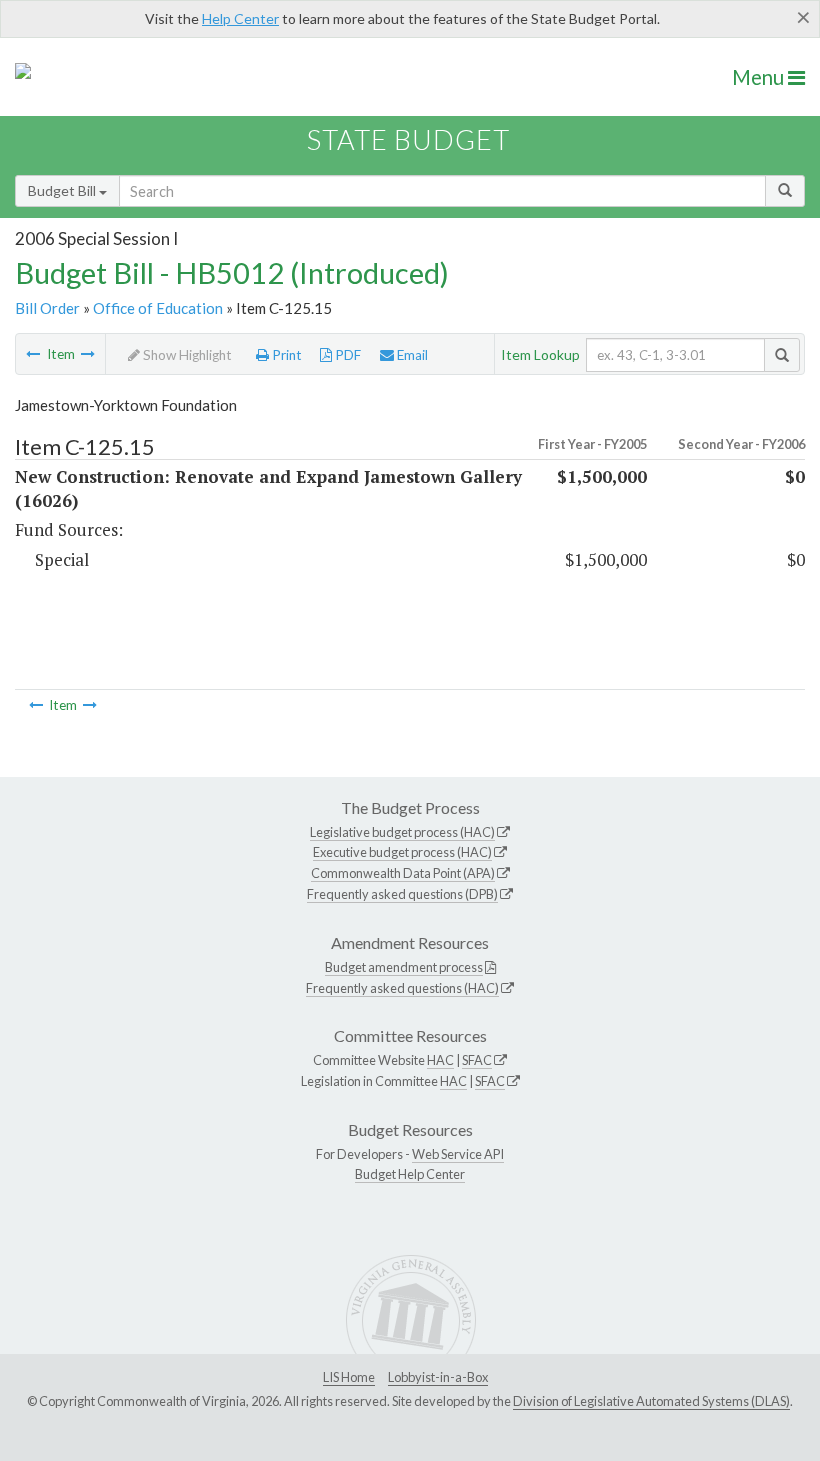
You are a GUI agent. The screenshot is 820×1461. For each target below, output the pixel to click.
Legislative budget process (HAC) (402, 832)
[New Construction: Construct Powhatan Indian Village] (88, 354)
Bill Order (47, 308)
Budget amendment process (404, 967)
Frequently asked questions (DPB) (402, 894)
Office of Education (158, 308)
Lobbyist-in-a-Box (438, 1377)
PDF (346, 355)
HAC (440, 1060)
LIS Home (349, 1377)
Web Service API (458, 1154)
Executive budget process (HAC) (402, 852)
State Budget (408, 139)
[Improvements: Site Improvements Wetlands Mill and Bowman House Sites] (33, 354)
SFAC (477, 1060)
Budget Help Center (410, 1174)
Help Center (240, 18)
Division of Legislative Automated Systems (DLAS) (651, 1401)
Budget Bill (63, 190)
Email (411, 355)
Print (285, 355)
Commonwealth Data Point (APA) (403, 873)
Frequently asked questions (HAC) (402, 988)
